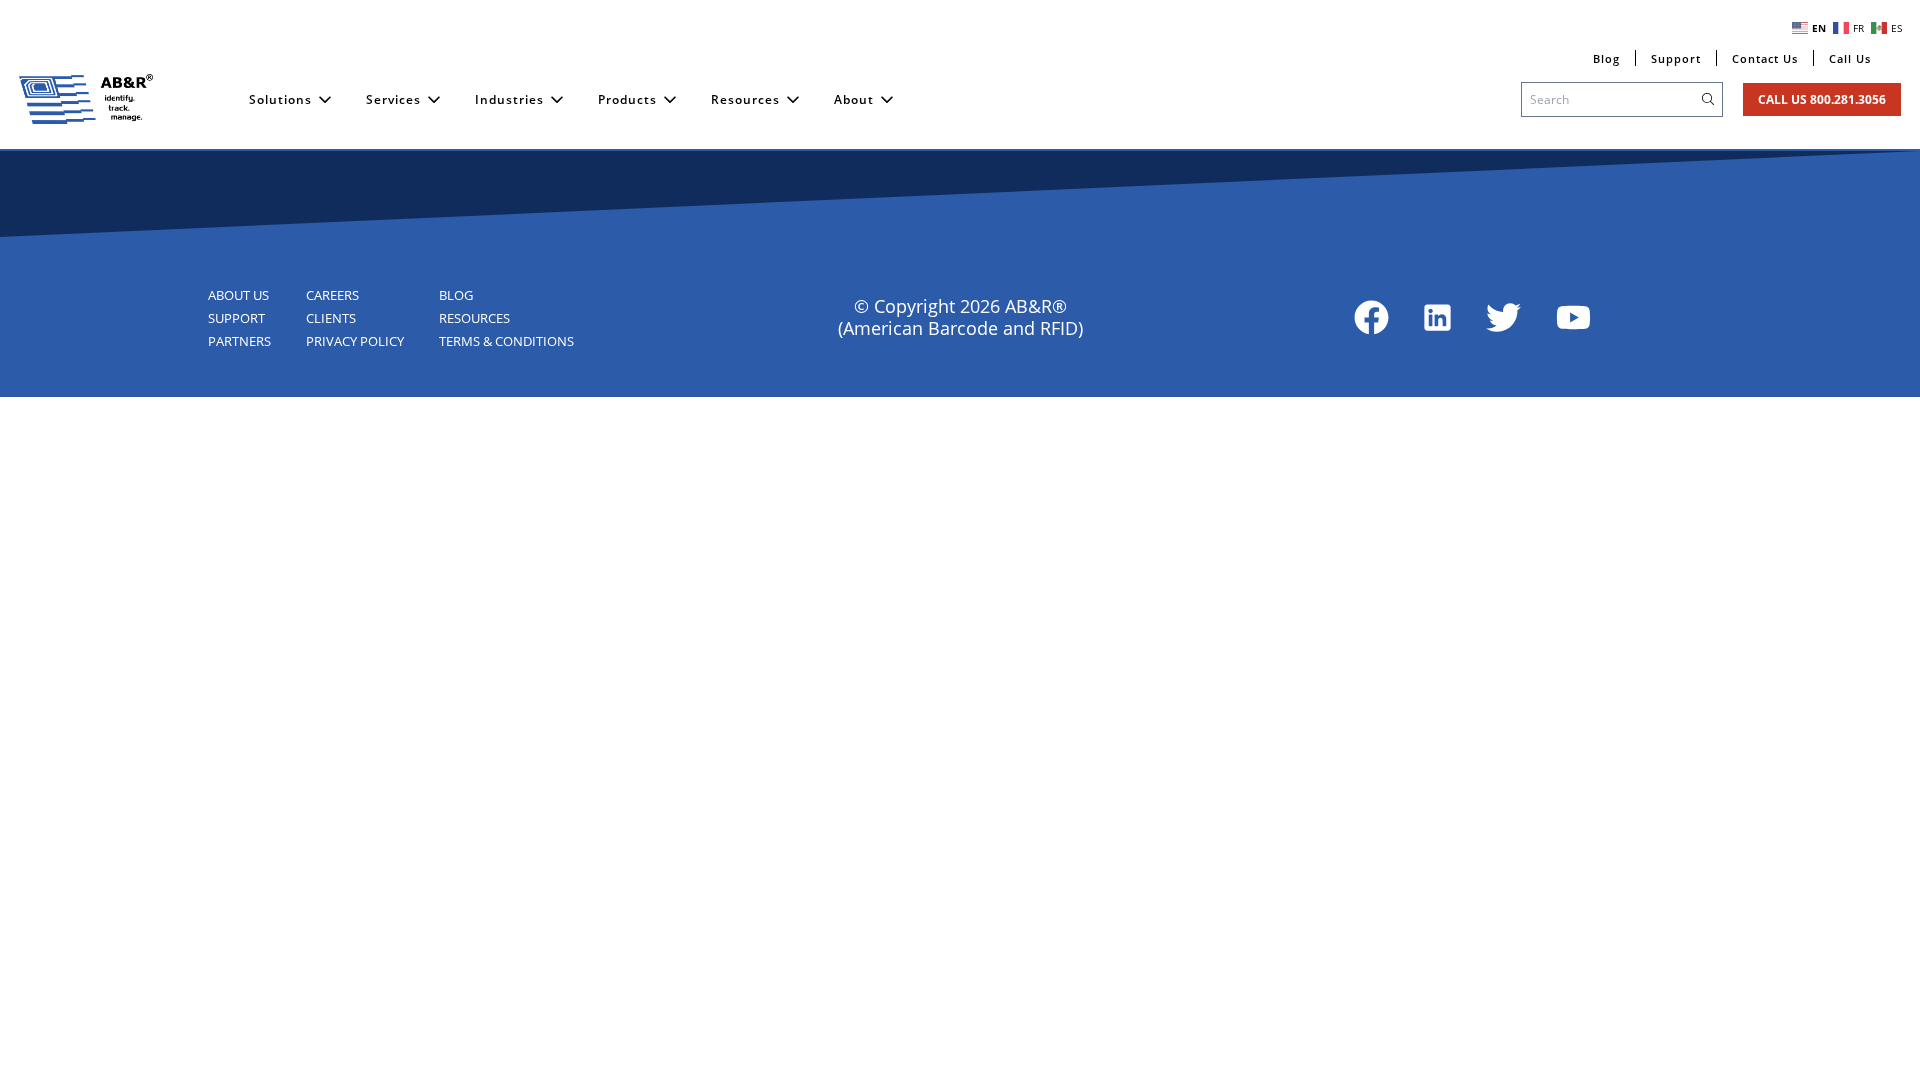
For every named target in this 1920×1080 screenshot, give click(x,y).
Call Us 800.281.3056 (1822, 99)
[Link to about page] (1371, 317)
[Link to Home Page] (86, 99)
